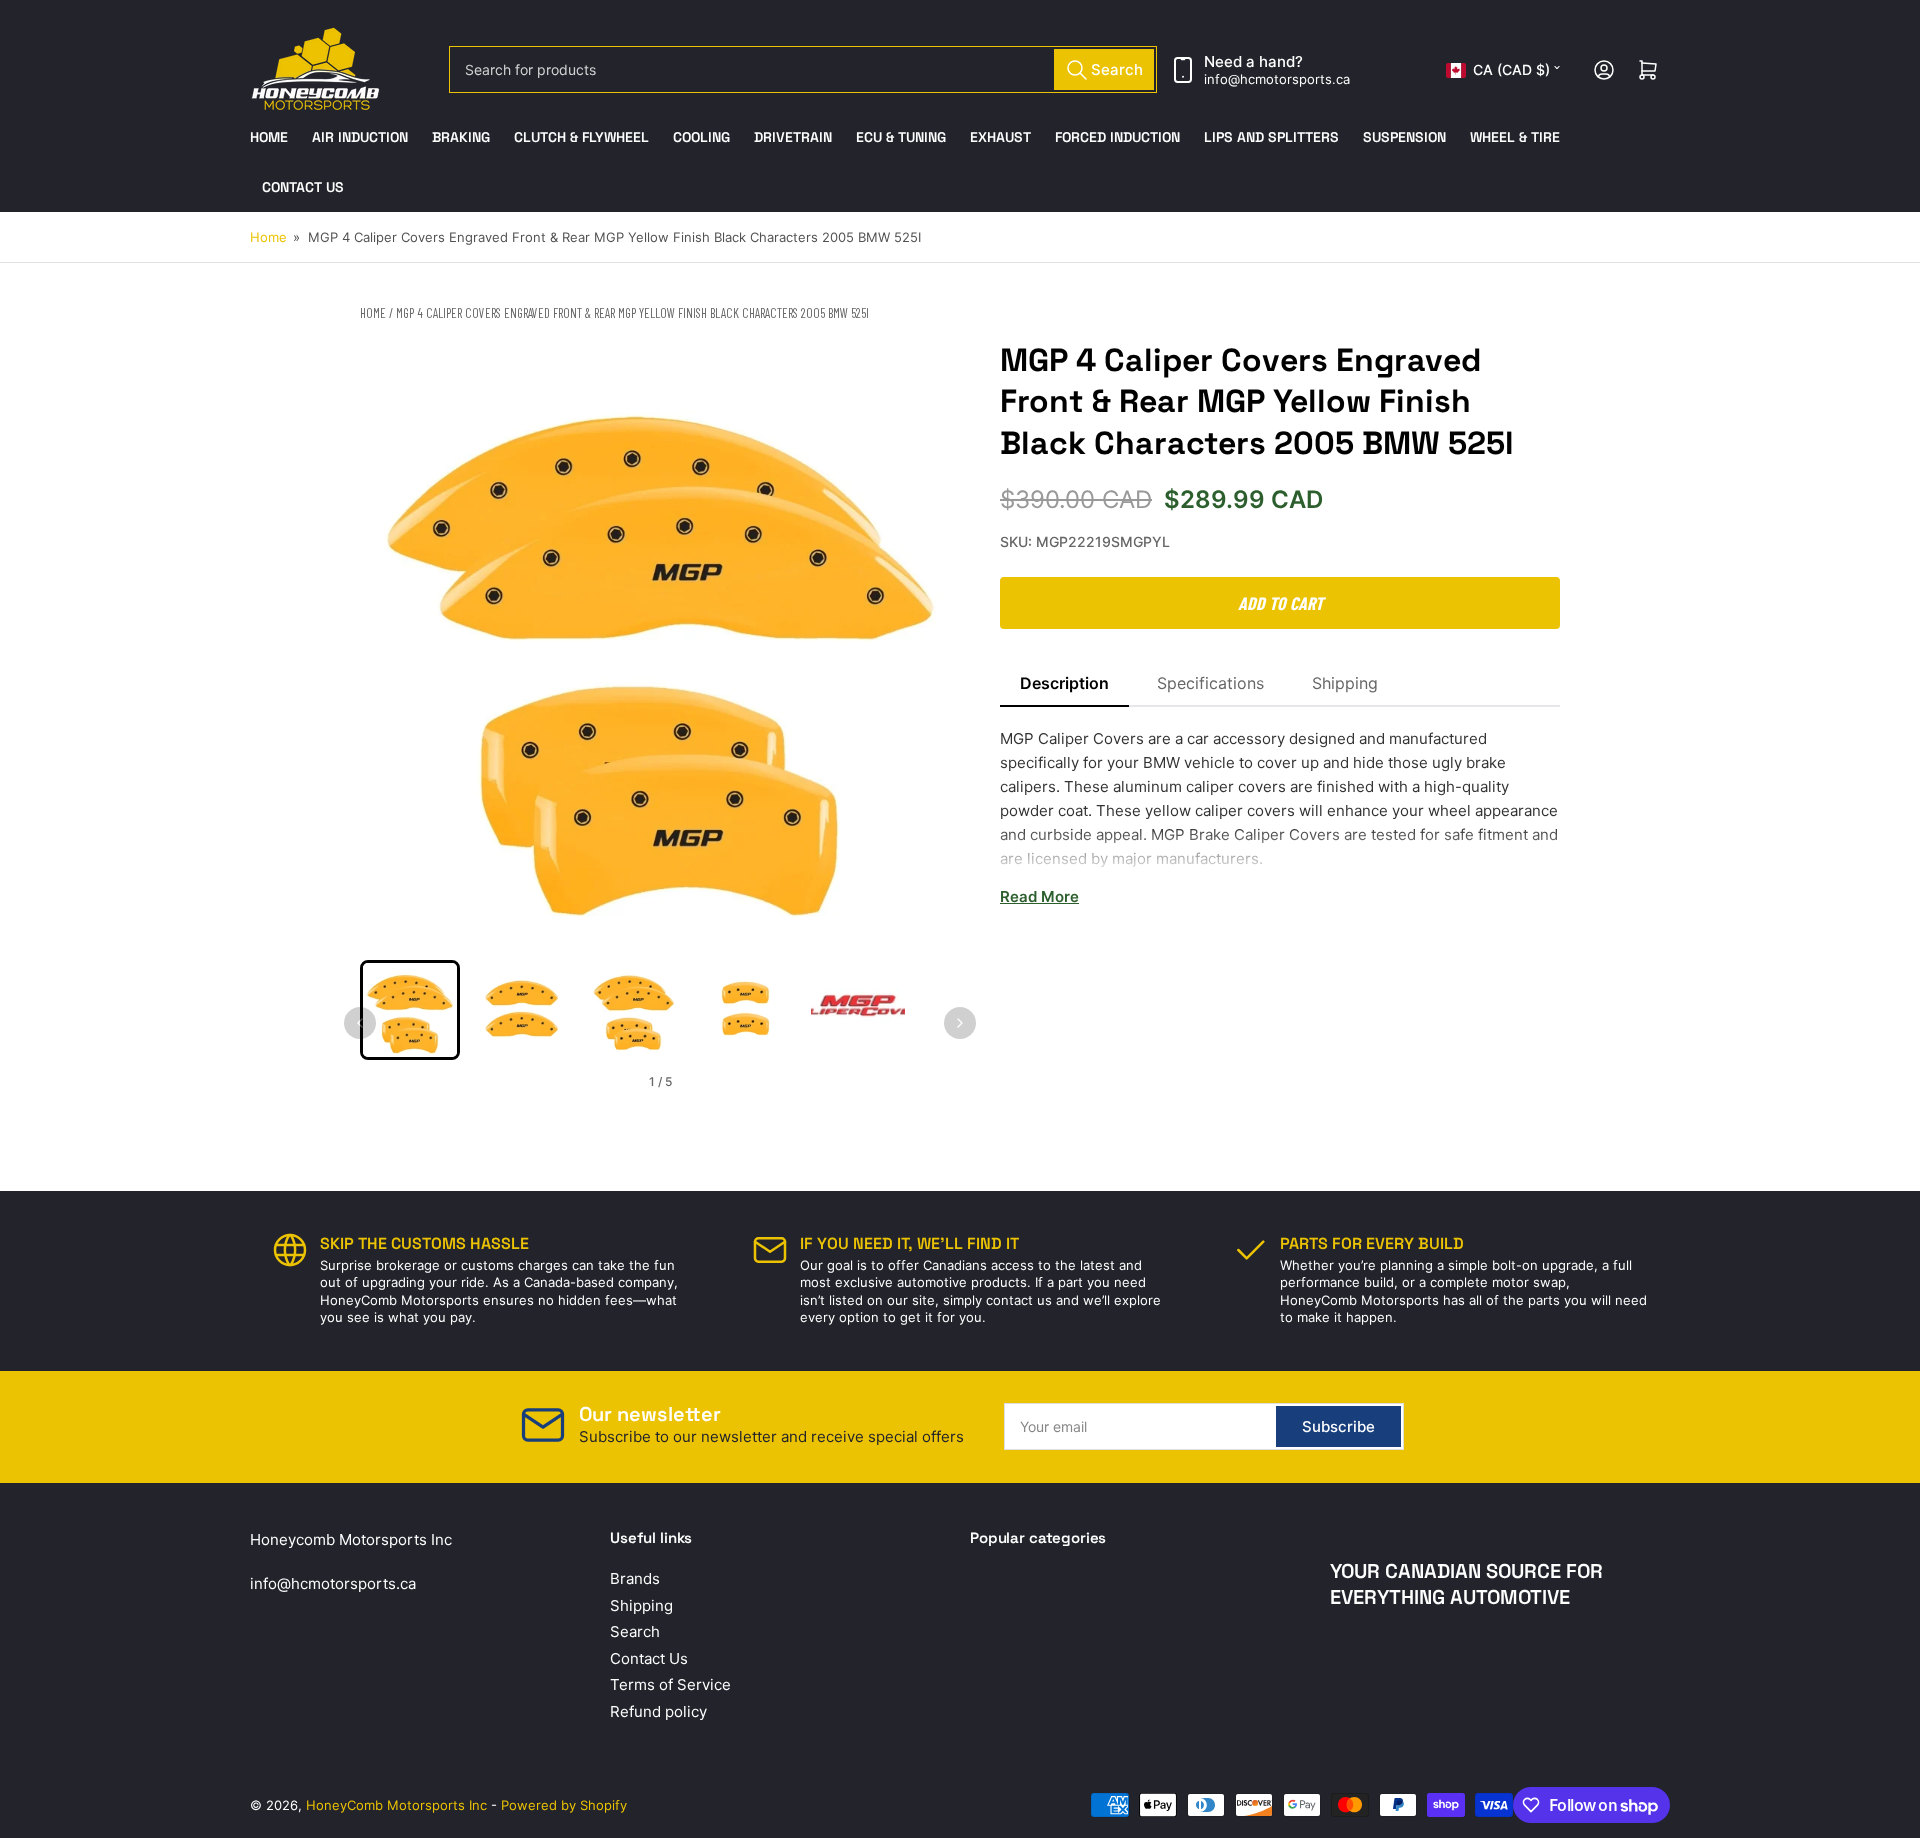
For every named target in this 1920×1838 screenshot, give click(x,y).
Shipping (1345, 683)
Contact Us (303, 187)
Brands (635, 1578)
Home (269, 137)
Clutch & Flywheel (581, 137)
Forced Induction (1117, 137)
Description (1064, 683)
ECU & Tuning (901, 137)
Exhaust (1000, 137)
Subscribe (1338, 1426)
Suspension (1404, 137)
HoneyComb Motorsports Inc (396, 1805)
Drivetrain (793, 137)
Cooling (701, 137)
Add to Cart (1280, 603)
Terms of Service (670, 1684)
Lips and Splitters (1271, 137)
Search (635, 1631)
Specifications (1210, 683)
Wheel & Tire (1515, 137)
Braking (461, 137)
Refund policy (658, 1711)
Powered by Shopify (564, 1805)
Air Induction (360, 137)
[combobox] (803, 69)
